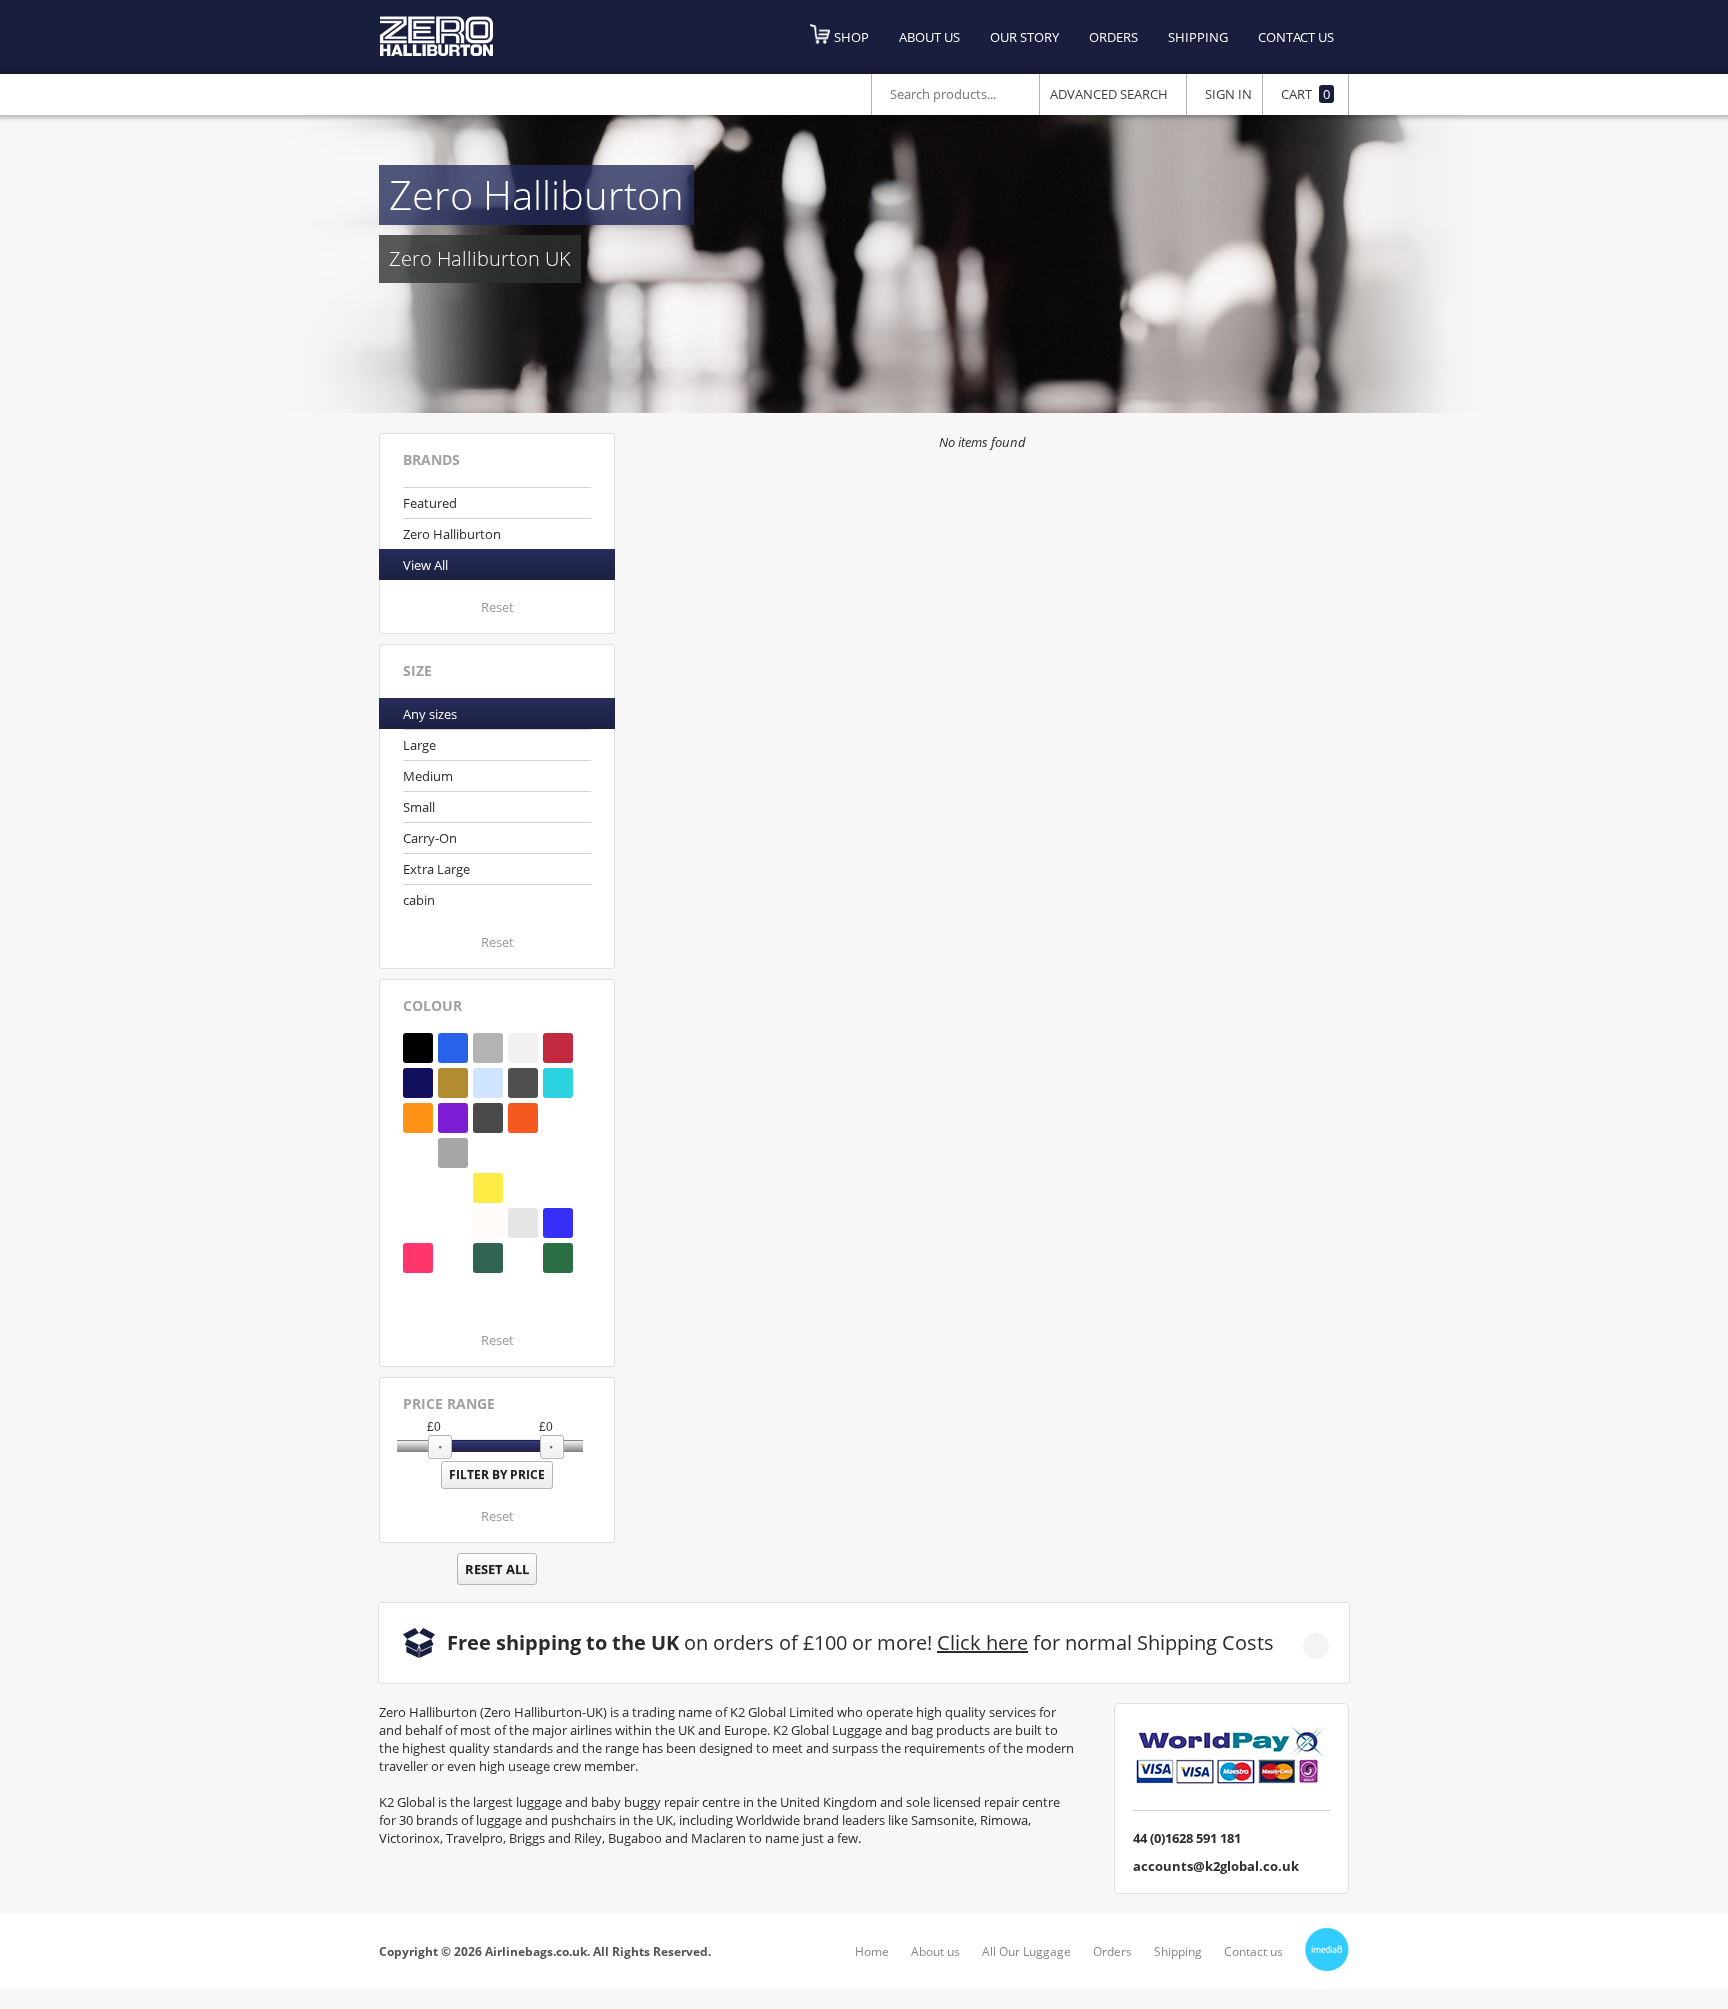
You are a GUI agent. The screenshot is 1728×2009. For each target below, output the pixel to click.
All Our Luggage (1026, 1951)
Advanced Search (1109, 94)
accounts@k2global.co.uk (1216, 1866)
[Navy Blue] (418, 1083)
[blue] (418, 1293)
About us (929, 37)
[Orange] (523, 1118)
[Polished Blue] (488, 1083)
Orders (1113, 37)
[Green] (523, 1258)
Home (872, 1951)
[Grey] (453, 1153)
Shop (851, 37)
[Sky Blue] (558, 1153)
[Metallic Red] (418, 1258)
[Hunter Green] (523, 1188)
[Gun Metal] (523, 1153)
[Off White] (488, 1223)
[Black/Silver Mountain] (418, 1153)
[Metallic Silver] (523, 1223)
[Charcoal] (488, 1118)
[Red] (558, 1048)
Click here (982, 1642)
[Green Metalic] (453, 1188)
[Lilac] (488, 1153)
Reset (497, 607)
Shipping (1198, 37)
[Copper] (418, 1118)
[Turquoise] (558, 1083)
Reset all (497, 1569)
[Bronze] (453, 1083)
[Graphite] (523, 1083)
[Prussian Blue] (558, 1188)
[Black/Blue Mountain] (558, 1118)
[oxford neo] (453, 1258)
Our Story (1024, 37)
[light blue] (453, 1223)
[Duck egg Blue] (488, 1293)
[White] (523, 1048)
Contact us (1296, 37)
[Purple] (453, 1118)
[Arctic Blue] (418, 1223)
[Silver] (488, 1048)
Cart (1305, 94)
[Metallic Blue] (558, 1223)
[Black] (418, 1048)
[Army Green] (453, 1293)
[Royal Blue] (453, 1048)
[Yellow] (488, 1188)
